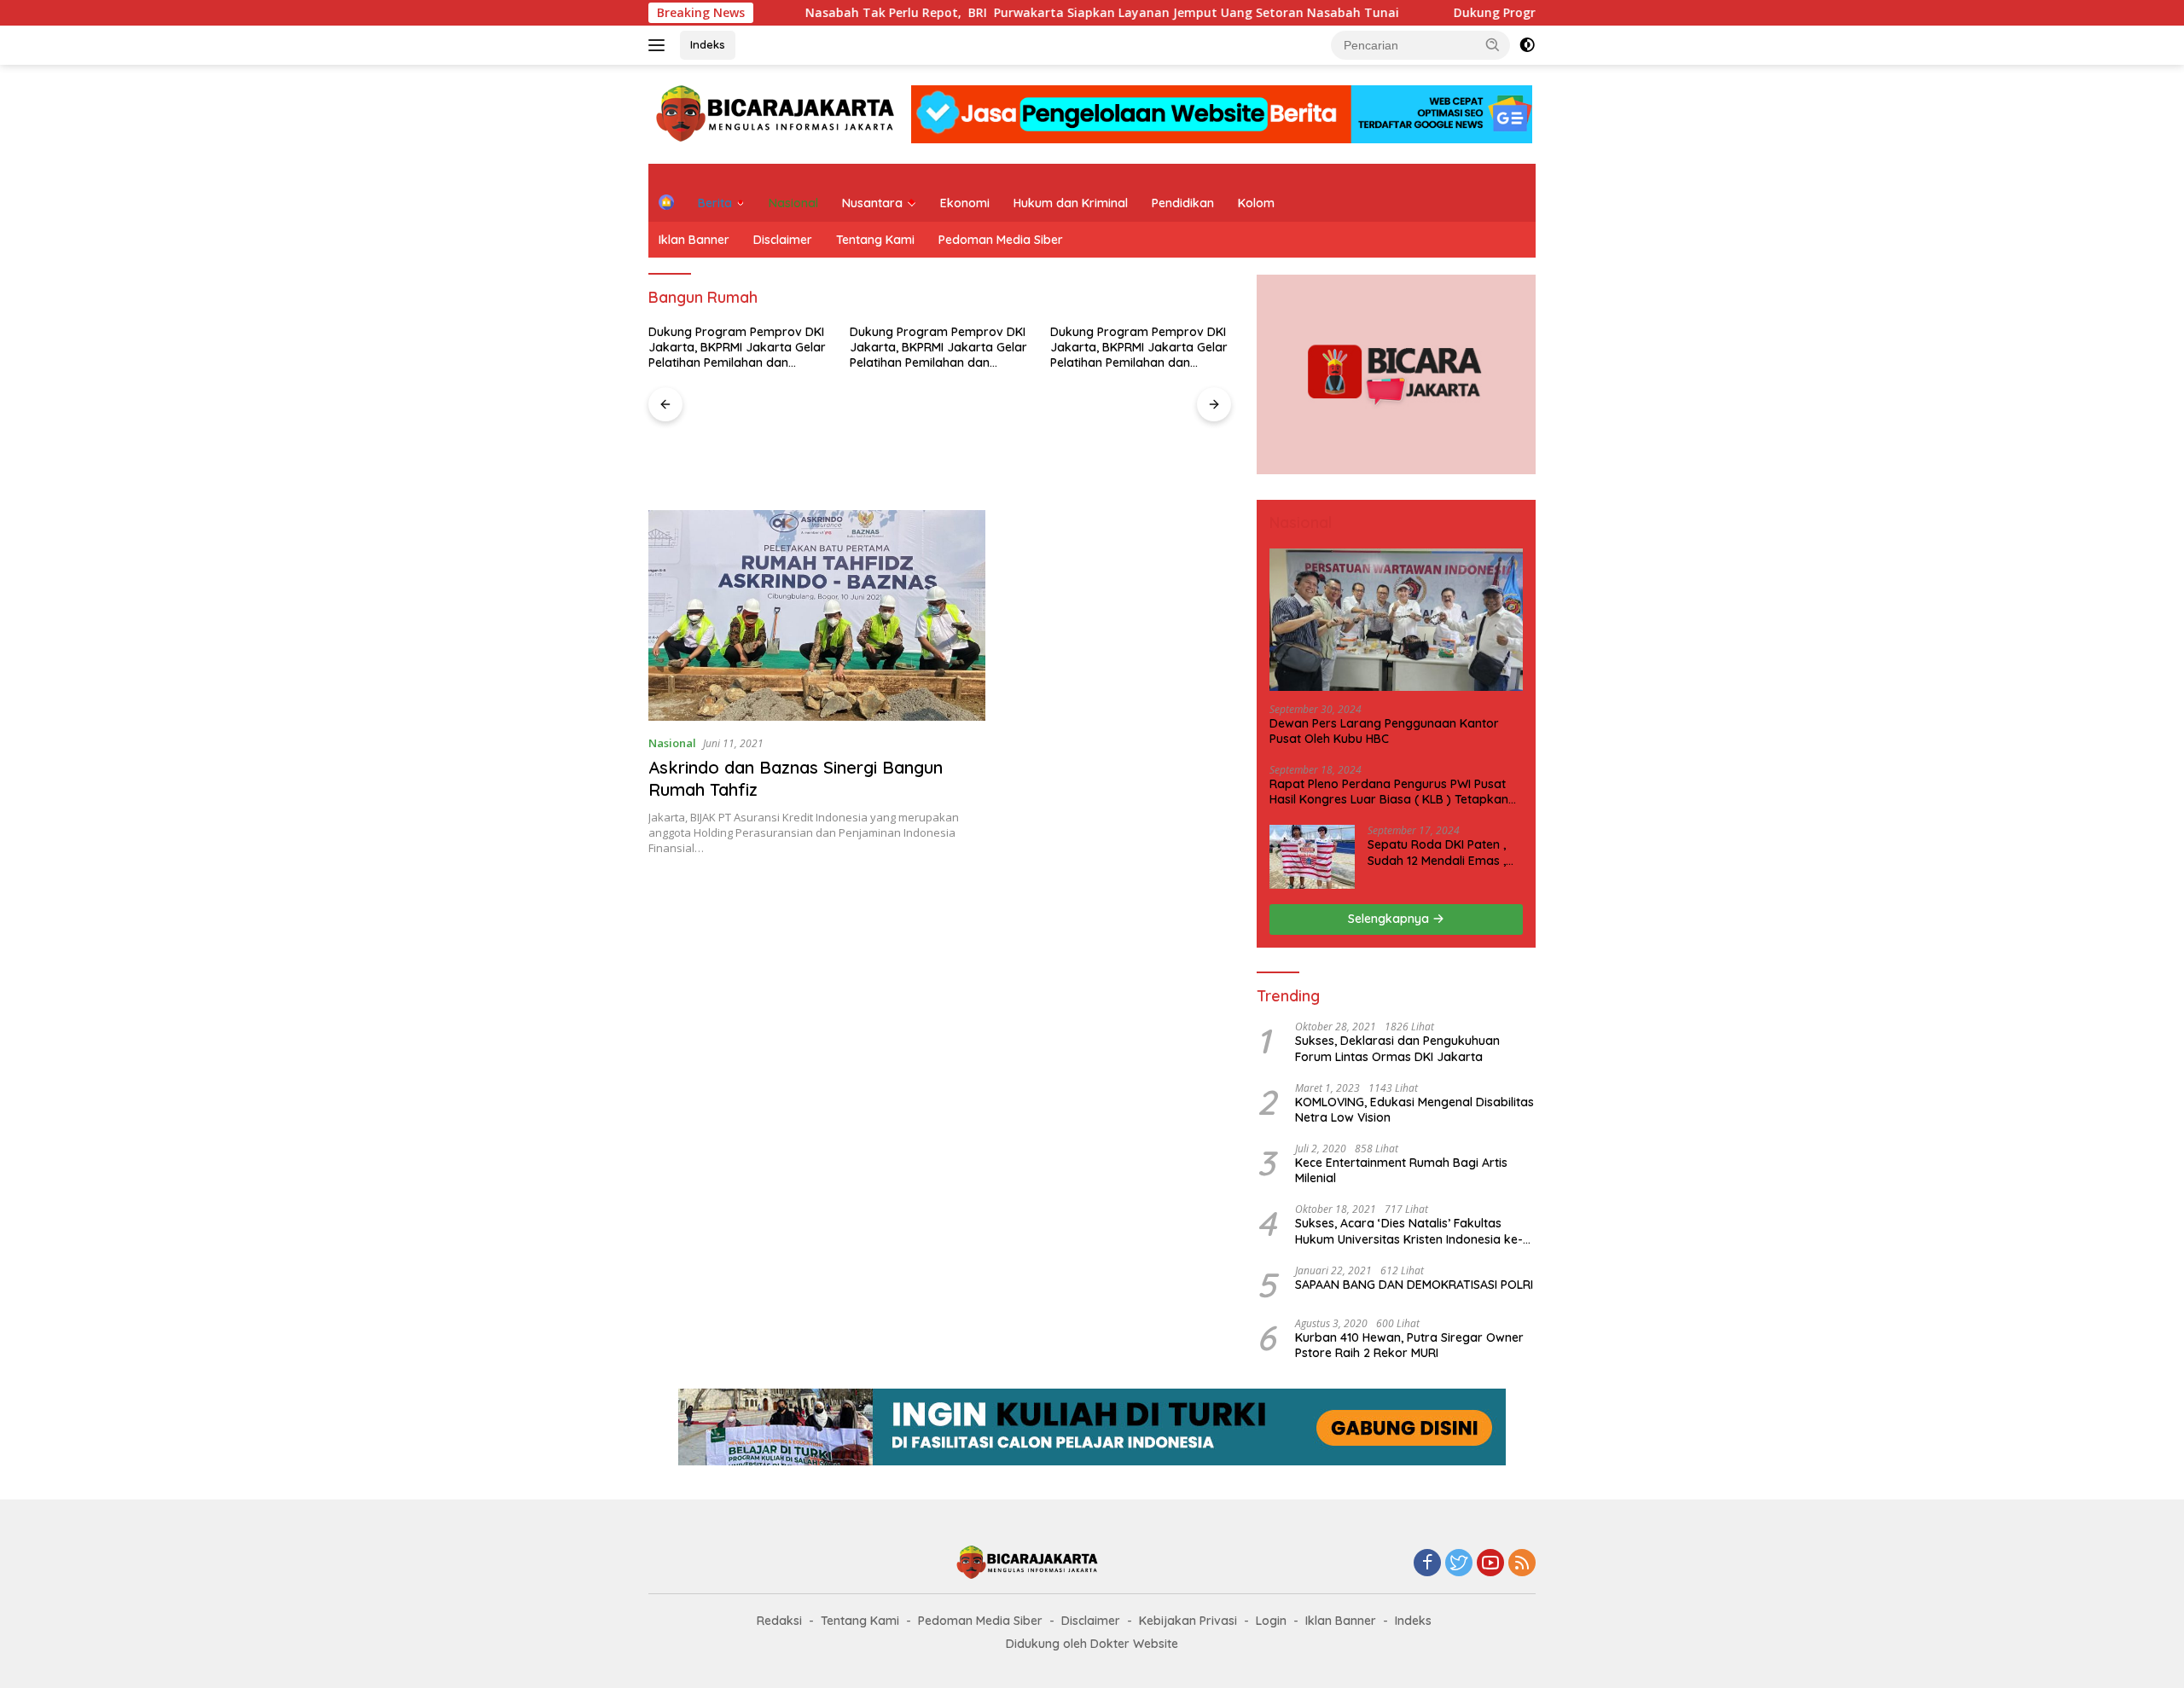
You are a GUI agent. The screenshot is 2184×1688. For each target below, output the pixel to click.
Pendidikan (1183, 203)
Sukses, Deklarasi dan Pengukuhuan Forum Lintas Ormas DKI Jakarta (1397, 1048)
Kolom (1256, 203)
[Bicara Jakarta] (778, 113)
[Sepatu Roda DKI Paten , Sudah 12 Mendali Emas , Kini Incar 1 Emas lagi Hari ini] (1312, 857)
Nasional (793, 203)
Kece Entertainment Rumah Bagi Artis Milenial (1401, 1170)
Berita (715, 203)
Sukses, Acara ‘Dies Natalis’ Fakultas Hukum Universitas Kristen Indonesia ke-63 (1409, 1231)
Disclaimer (783, 240)
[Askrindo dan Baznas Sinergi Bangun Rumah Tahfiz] (817, 615)
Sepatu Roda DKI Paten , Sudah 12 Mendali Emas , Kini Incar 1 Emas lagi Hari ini (1440, 852)
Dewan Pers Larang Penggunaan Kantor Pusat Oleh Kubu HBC (1384, 731)
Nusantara (872, 203)
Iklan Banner (694, 240)
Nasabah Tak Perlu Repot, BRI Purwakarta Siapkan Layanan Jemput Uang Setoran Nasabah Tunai (1015, 13)
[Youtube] (1490, 1564)
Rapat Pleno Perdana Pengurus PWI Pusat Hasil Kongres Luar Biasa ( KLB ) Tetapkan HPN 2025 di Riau (1389, 792)
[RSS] (1522, 1564)
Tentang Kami (875, 240)
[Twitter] (1459, 1564)
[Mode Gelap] (1527, 45)
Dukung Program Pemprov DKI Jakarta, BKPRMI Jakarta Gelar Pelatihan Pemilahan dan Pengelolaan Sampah (737, 348)
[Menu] (660, 45)
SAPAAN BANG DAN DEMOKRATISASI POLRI (1414, 1285)
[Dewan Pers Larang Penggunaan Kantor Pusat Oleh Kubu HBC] (1396, 620)
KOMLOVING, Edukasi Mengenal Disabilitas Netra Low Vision (1414, 1110)
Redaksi (779, 1621)
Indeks (708, 44)
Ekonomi (965, 203)
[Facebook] (1427, 1564)
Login (1271, 1621)
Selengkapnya (1390, 919)
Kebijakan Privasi (1188, 1621)
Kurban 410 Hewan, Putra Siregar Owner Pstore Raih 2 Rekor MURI (1409, 1345)
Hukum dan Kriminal (1071, 203)
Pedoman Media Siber (1001, 240)
